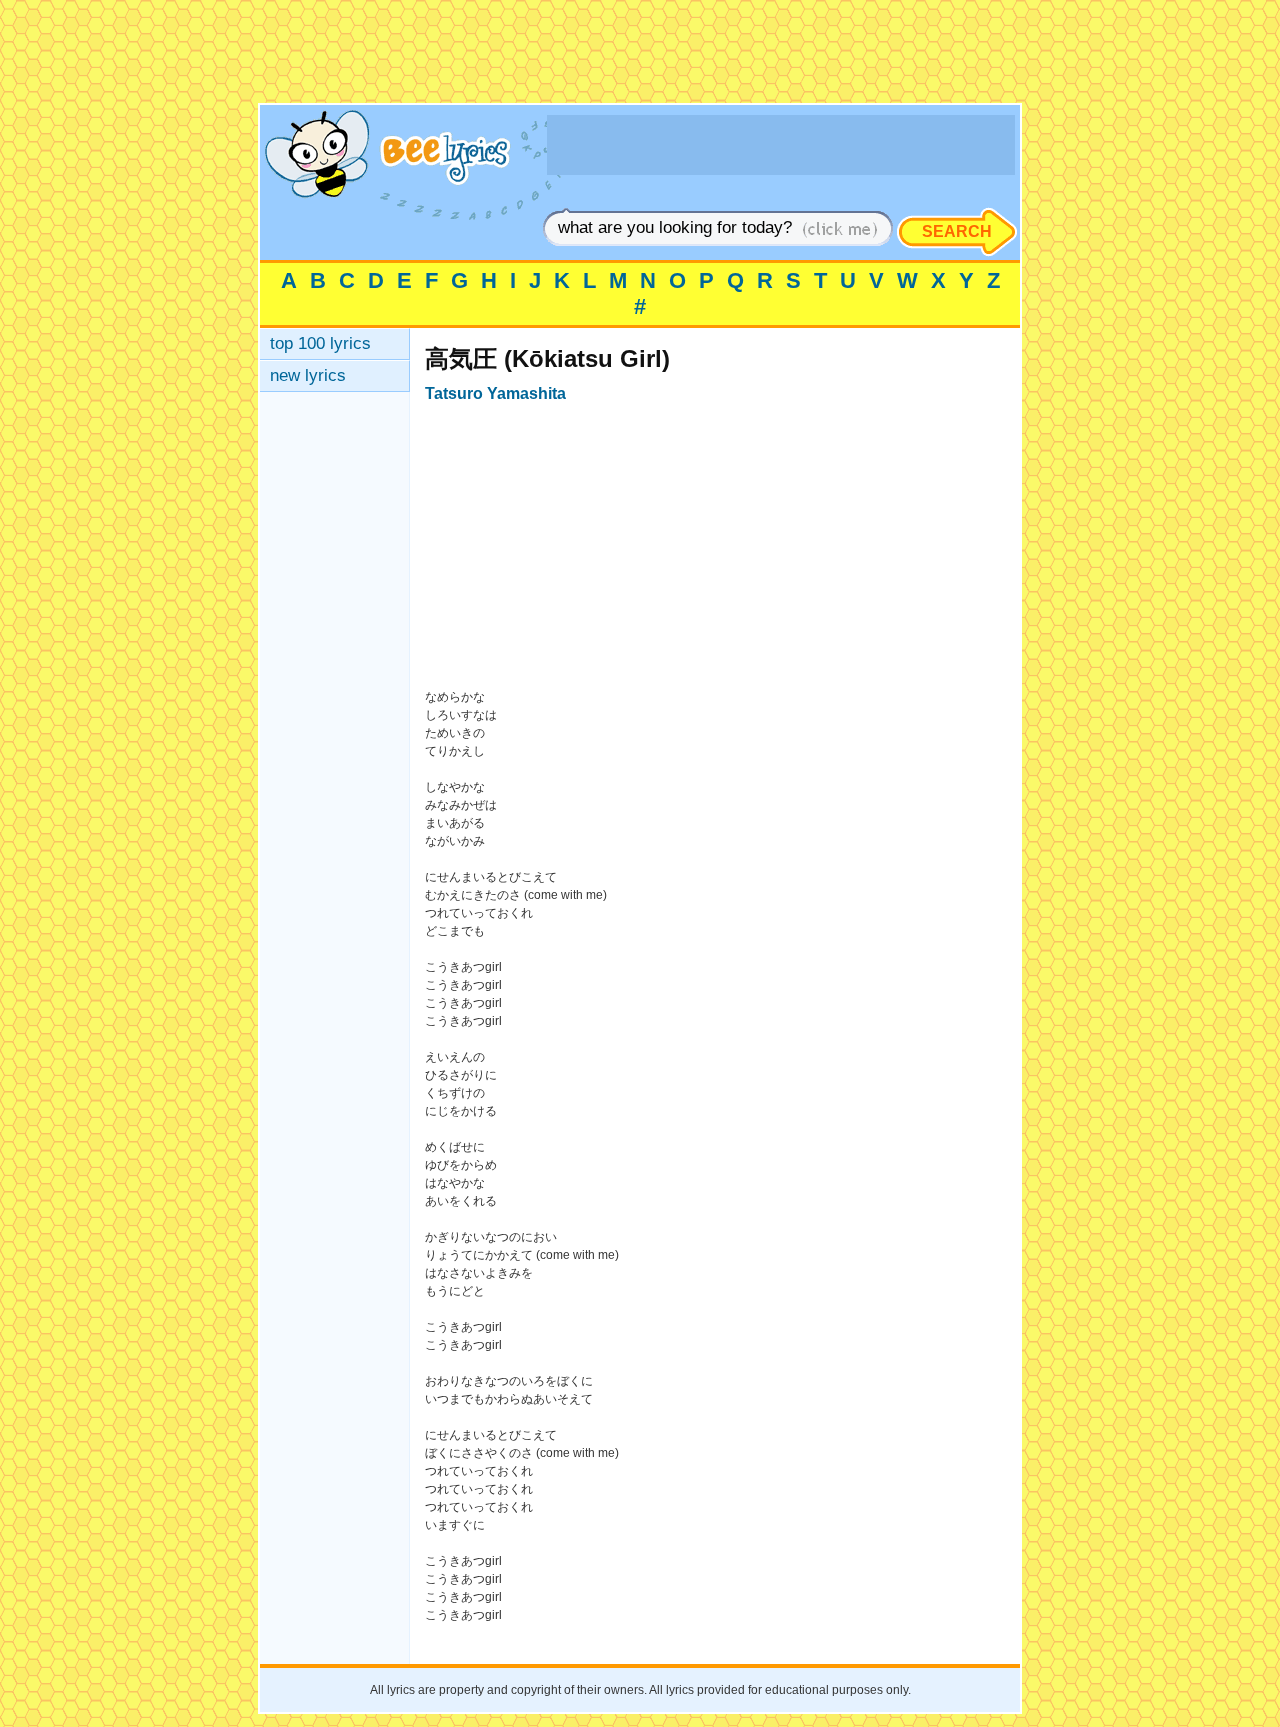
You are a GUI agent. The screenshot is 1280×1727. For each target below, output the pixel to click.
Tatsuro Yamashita (495, 393)
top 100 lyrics (320, 343)
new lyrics (308, 375)
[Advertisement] (640, 58)
